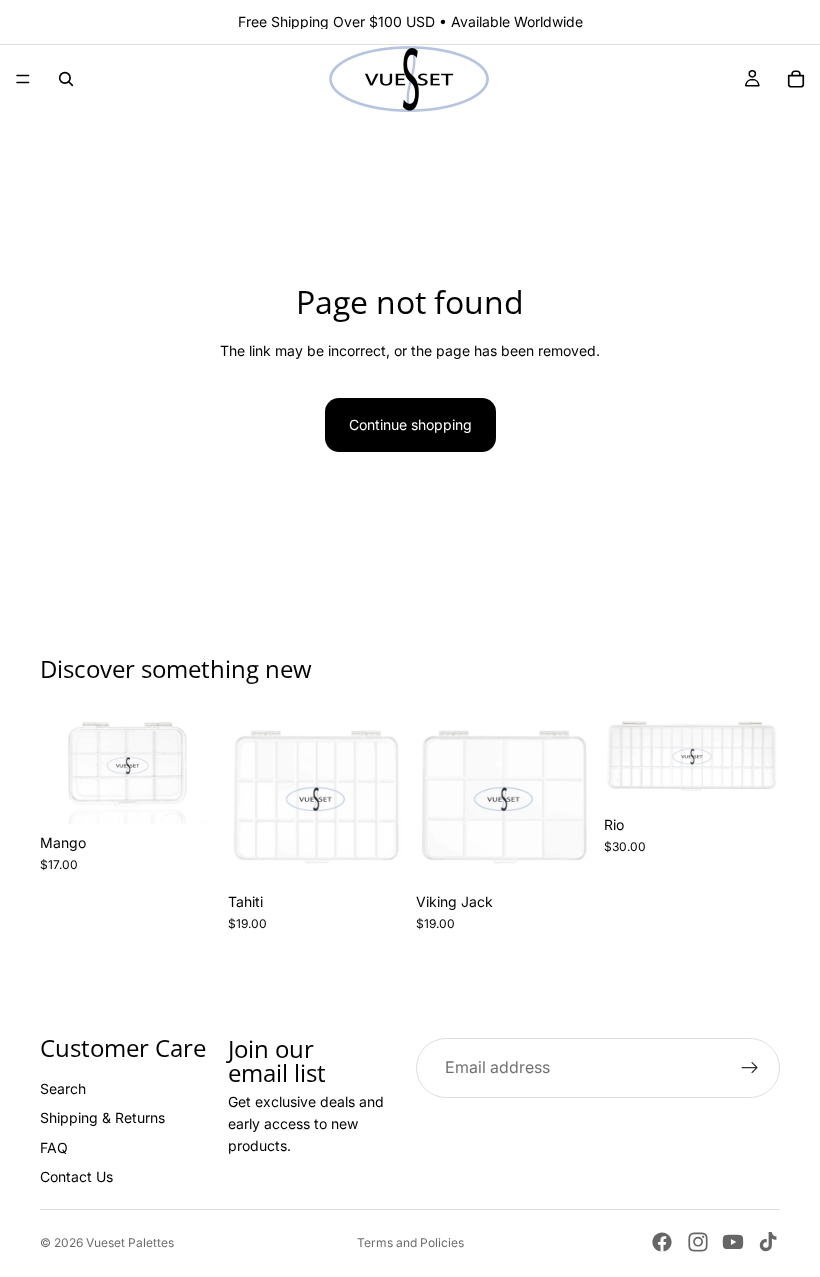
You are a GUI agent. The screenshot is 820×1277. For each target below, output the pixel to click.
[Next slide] (194, 765)
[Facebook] (662, 1242)
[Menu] (23, 79)
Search (63, 1088)
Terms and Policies (410, 1242)
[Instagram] (698, 1242)
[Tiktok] (768, 1242)
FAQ (54, 1147)
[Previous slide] (62, 765)
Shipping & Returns (102, 1117)
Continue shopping (410, 424)
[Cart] (796, 79)
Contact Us (76, 1176)
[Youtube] (733, 1242)
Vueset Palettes (130, 1242)
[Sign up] (750, 1067)
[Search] (66, 79)
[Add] (185, 793)
